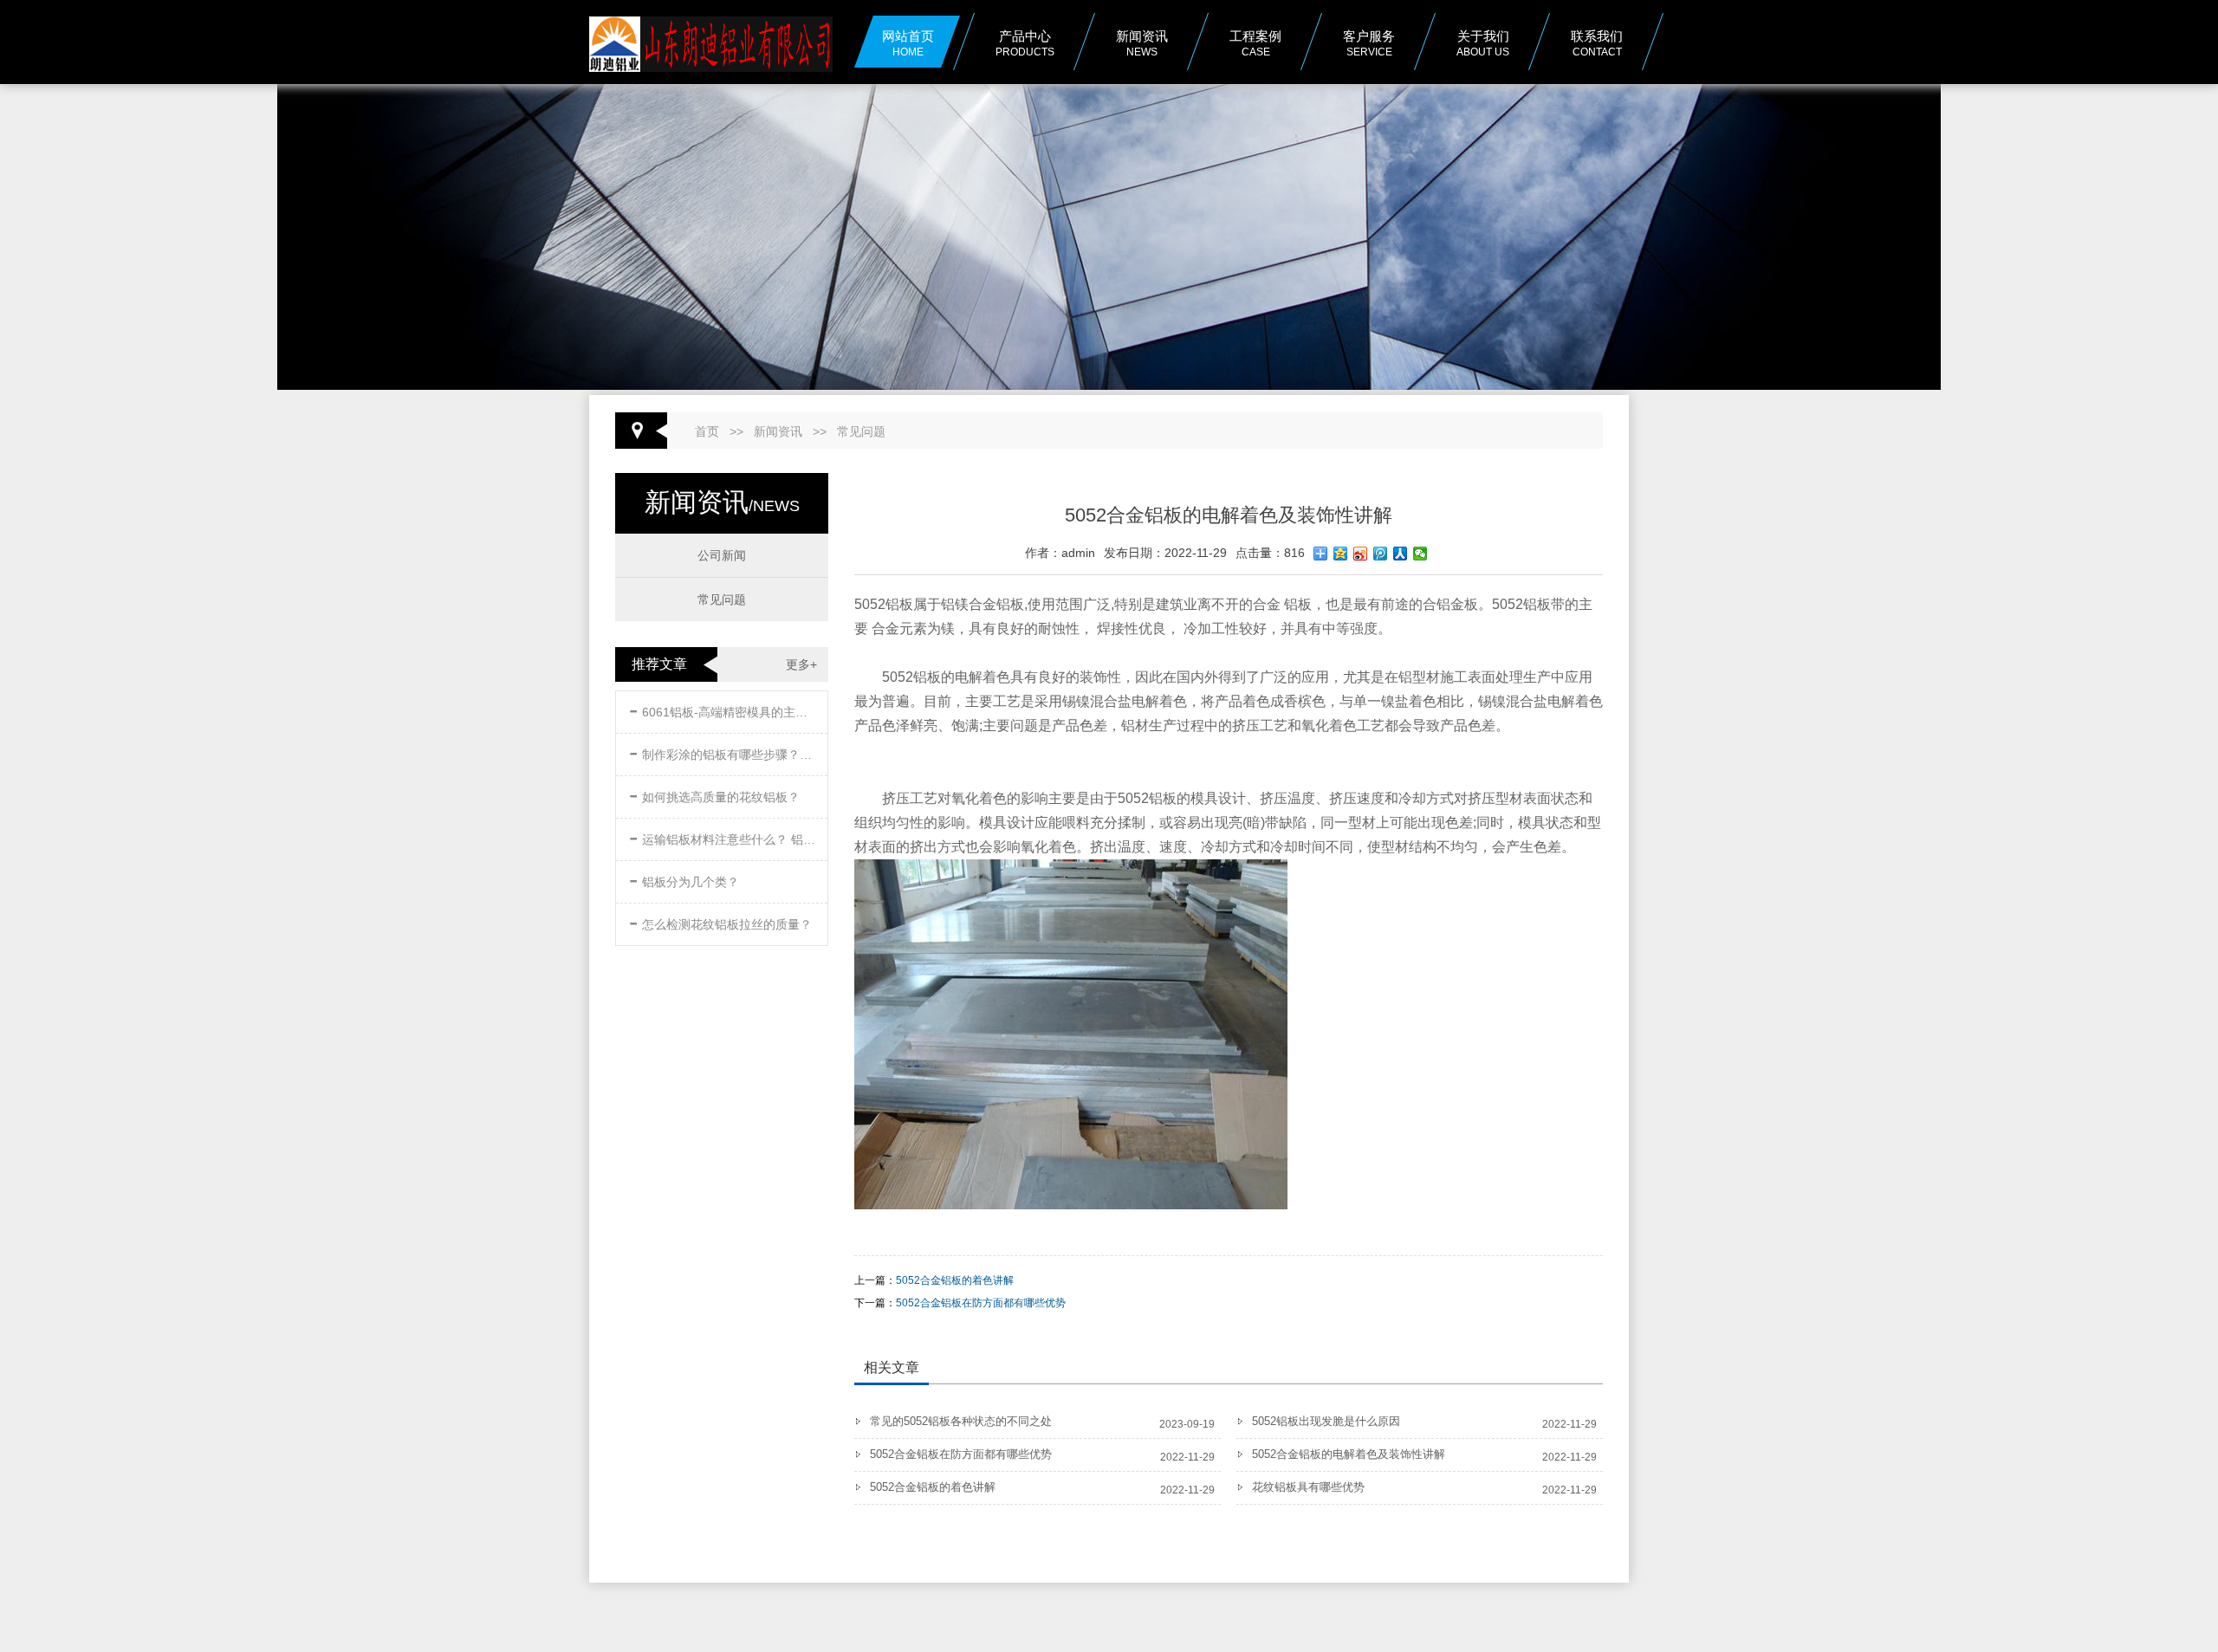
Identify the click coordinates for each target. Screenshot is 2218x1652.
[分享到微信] (1420, 554)
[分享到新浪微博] (1361, 554)
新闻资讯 (778, 431)
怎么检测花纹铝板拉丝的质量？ (720, 921)
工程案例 (1255, 43)
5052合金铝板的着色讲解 (955, 1280)
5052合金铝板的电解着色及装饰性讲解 (1349, 1454)
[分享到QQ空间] (1341, 554)
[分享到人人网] (1401, 554)
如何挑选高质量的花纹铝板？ (714, 794)
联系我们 (1597, 43)
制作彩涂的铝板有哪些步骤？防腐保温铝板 (723, 751)
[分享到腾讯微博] (1381, 554)
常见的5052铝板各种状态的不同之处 (961, 1421)
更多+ (801, 664)
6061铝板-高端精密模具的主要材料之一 (723, 709)
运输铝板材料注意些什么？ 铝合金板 (723, 836)
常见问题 (861, 431)
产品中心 (1025, 43)
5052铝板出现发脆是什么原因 (1326, 1421)
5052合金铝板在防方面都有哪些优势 (981, 1303)
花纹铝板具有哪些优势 (1308, 1487)
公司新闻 (722, 555)
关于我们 (1483, 43)
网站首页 (908, 43)
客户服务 (1369, 43)
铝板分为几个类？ (684, 879)
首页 (707, 431)
